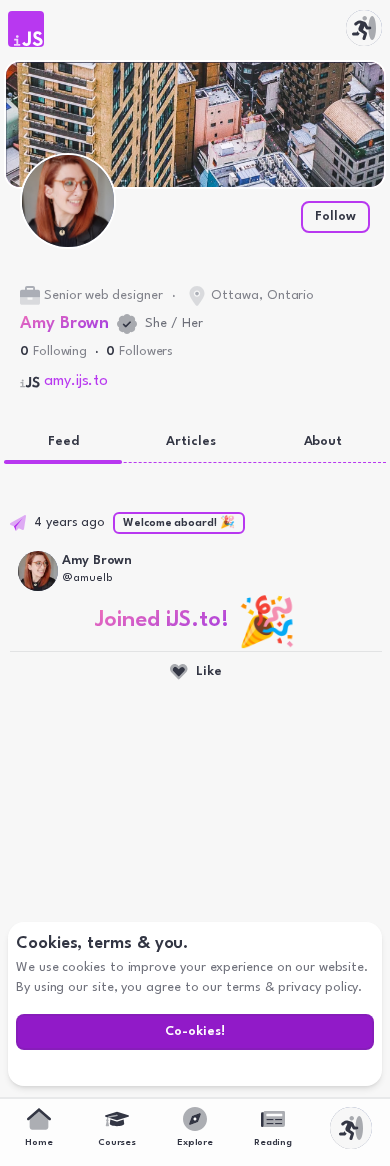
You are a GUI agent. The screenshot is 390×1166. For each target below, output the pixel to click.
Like (209, 671)
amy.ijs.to (76, 381)
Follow (335, 216)
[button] (26, 29)
